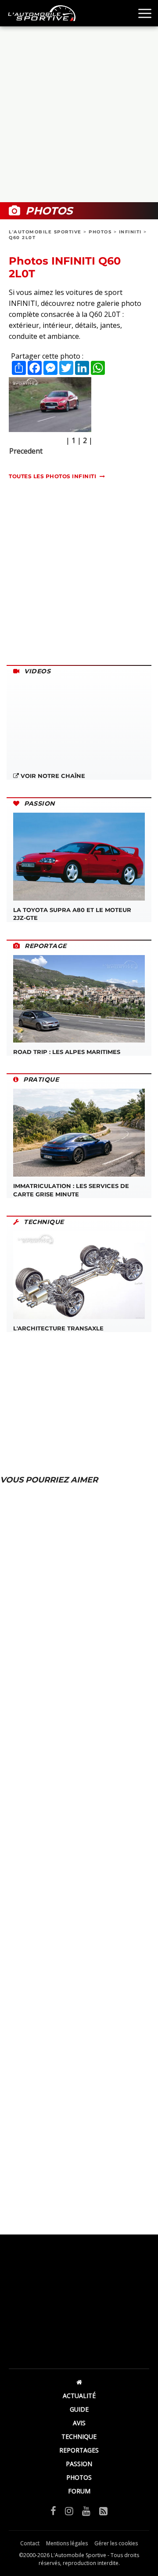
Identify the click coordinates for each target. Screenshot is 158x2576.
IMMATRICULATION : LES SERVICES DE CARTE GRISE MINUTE (71, 1190)
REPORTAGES (79, 2450)
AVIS (79, 2423)
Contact (30, 2543)
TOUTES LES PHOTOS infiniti (52, 476)
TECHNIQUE (79, 2436)
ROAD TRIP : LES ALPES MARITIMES (67, 1052)
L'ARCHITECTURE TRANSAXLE (58, 1328)
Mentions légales (67, 2543)
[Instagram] (69, 2511)
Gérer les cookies (116, 2543)
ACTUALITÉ (79, 2396)
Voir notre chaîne (52, 776)
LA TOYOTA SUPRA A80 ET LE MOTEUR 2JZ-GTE (72, 914)
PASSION (79, 2464)
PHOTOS (100, 232)
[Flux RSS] (103, 2511)
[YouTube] (86, 2511)
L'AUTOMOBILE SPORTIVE (45, 232)
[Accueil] (79, 2382)
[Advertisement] (79, 114)
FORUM (79, 2491)
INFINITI (130, 232)
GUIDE (79, 2409)
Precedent (26, 451)
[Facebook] (53, 2511)
